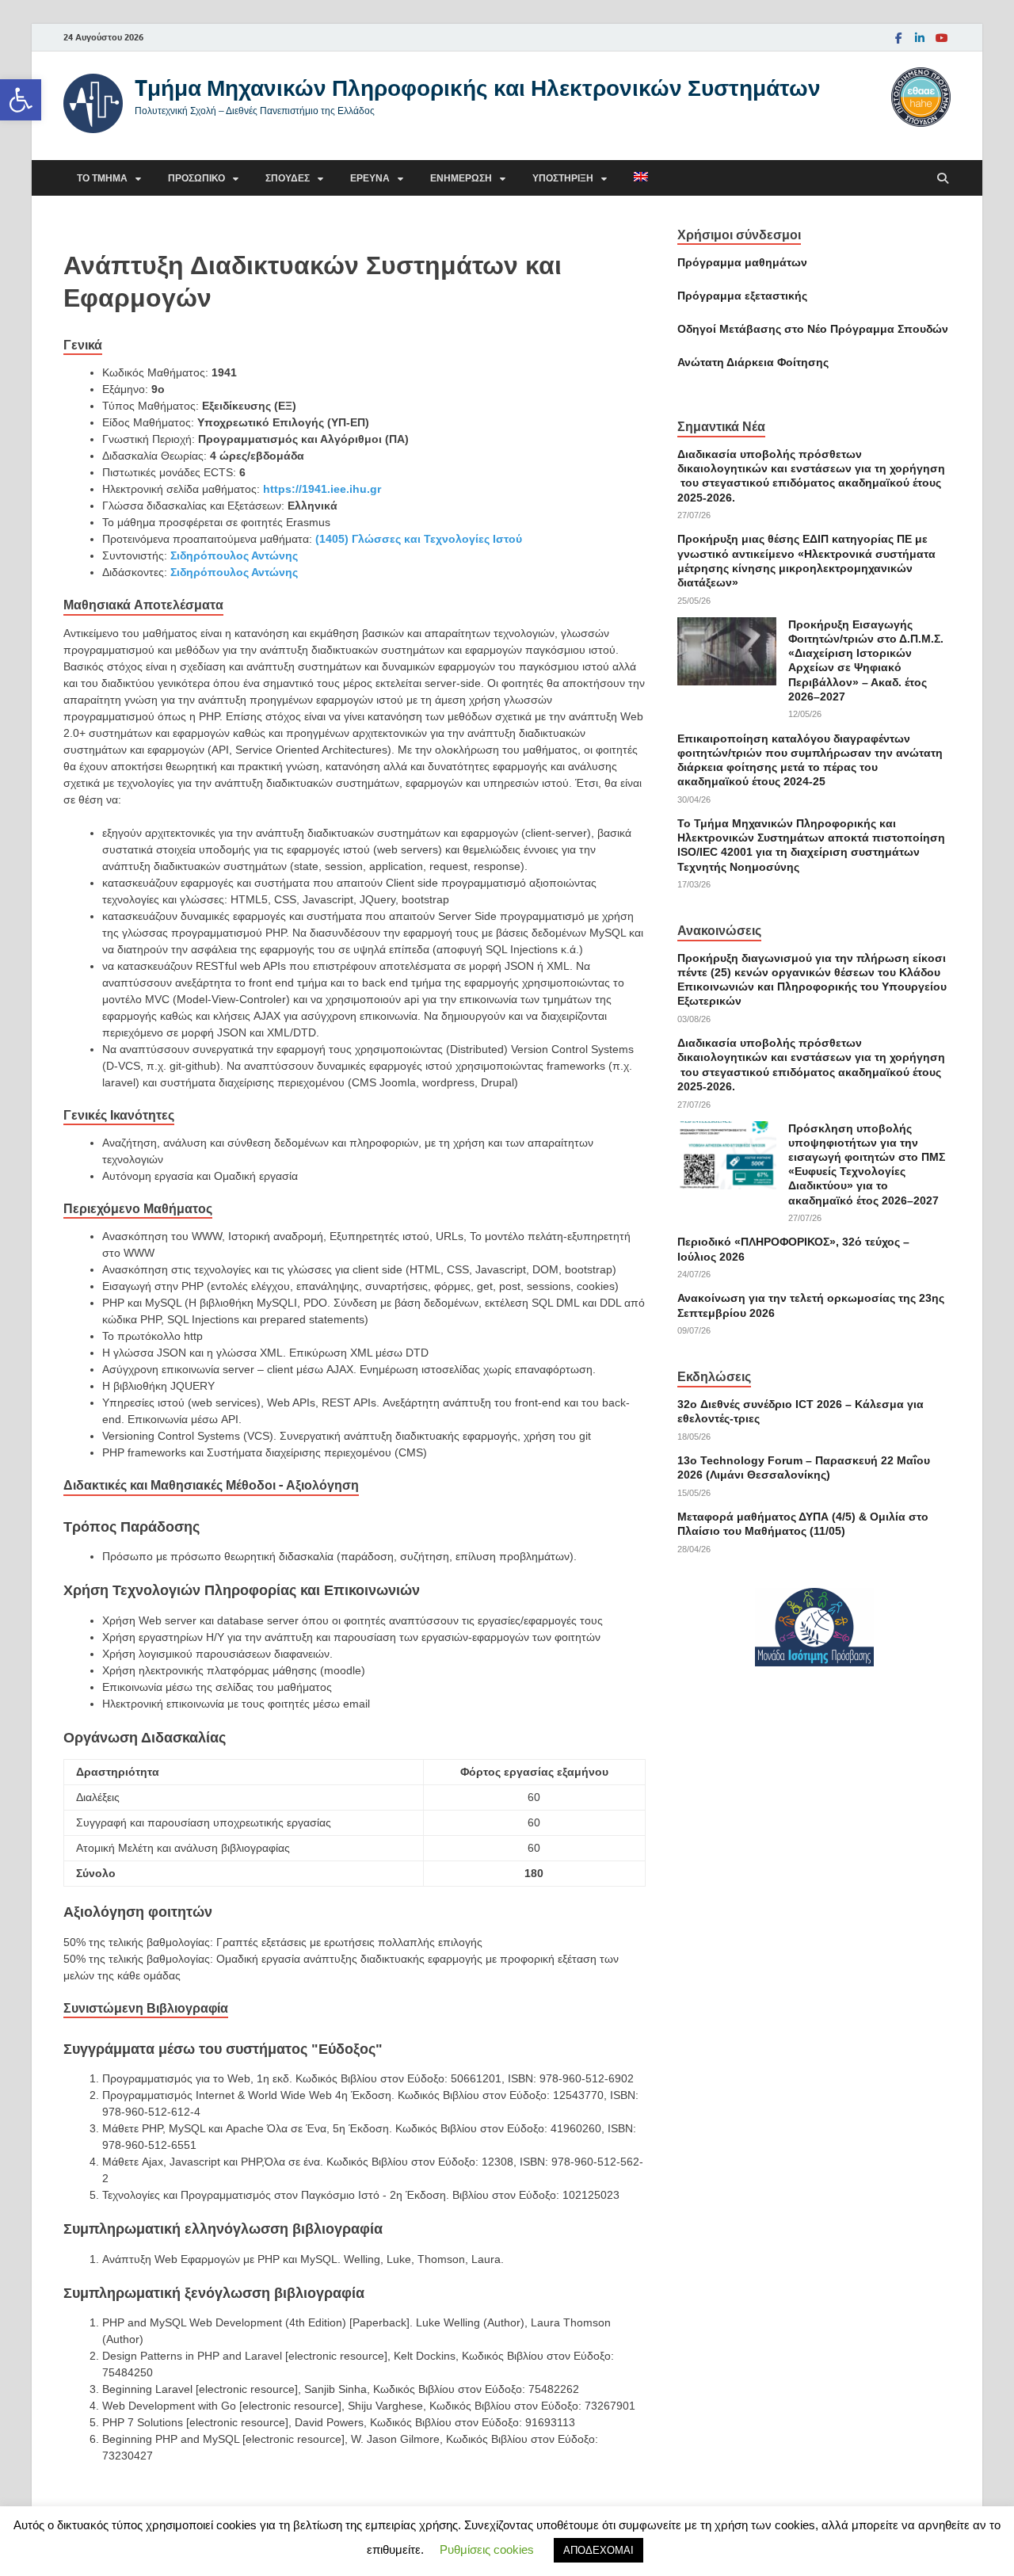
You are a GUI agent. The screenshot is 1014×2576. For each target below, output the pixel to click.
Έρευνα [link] (370, 178)
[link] (21, 100)
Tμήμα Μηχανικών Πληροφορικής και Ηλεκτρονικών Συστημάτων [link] (478, 88)
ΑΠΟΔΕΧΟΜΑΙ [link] (598, 2550)
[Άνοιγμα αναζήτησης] (943, 179)
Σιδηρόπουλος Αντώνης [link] (234, 555)
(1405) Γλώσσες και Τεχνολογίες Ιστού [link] (419, 539)
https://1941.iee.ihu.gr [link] (322, 489)
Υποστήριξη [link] (563, 178)
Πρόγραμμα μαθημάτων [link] (742, 262)
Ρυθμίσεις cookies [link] (487, 2549)
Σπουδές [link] (288, 178)
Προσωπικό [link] (196, 178)
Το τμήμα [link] (102, 178)
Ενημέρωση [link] (461, 178)
